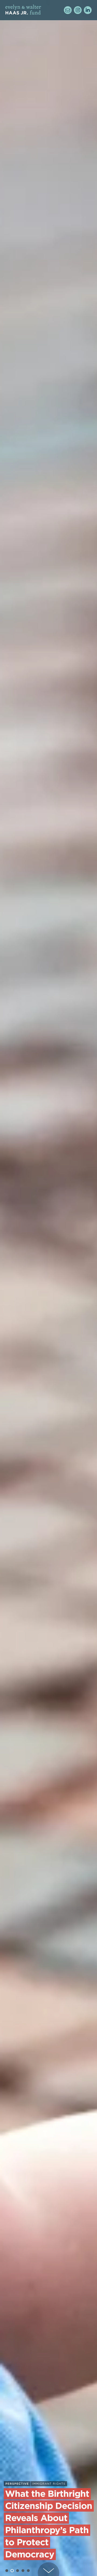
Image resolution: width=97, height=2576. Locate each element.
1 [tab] (7, 2571)
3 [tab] (18, 2571)
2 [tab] (12, 2571)
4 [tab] (23, 2571)
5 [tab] (28, 2571)
